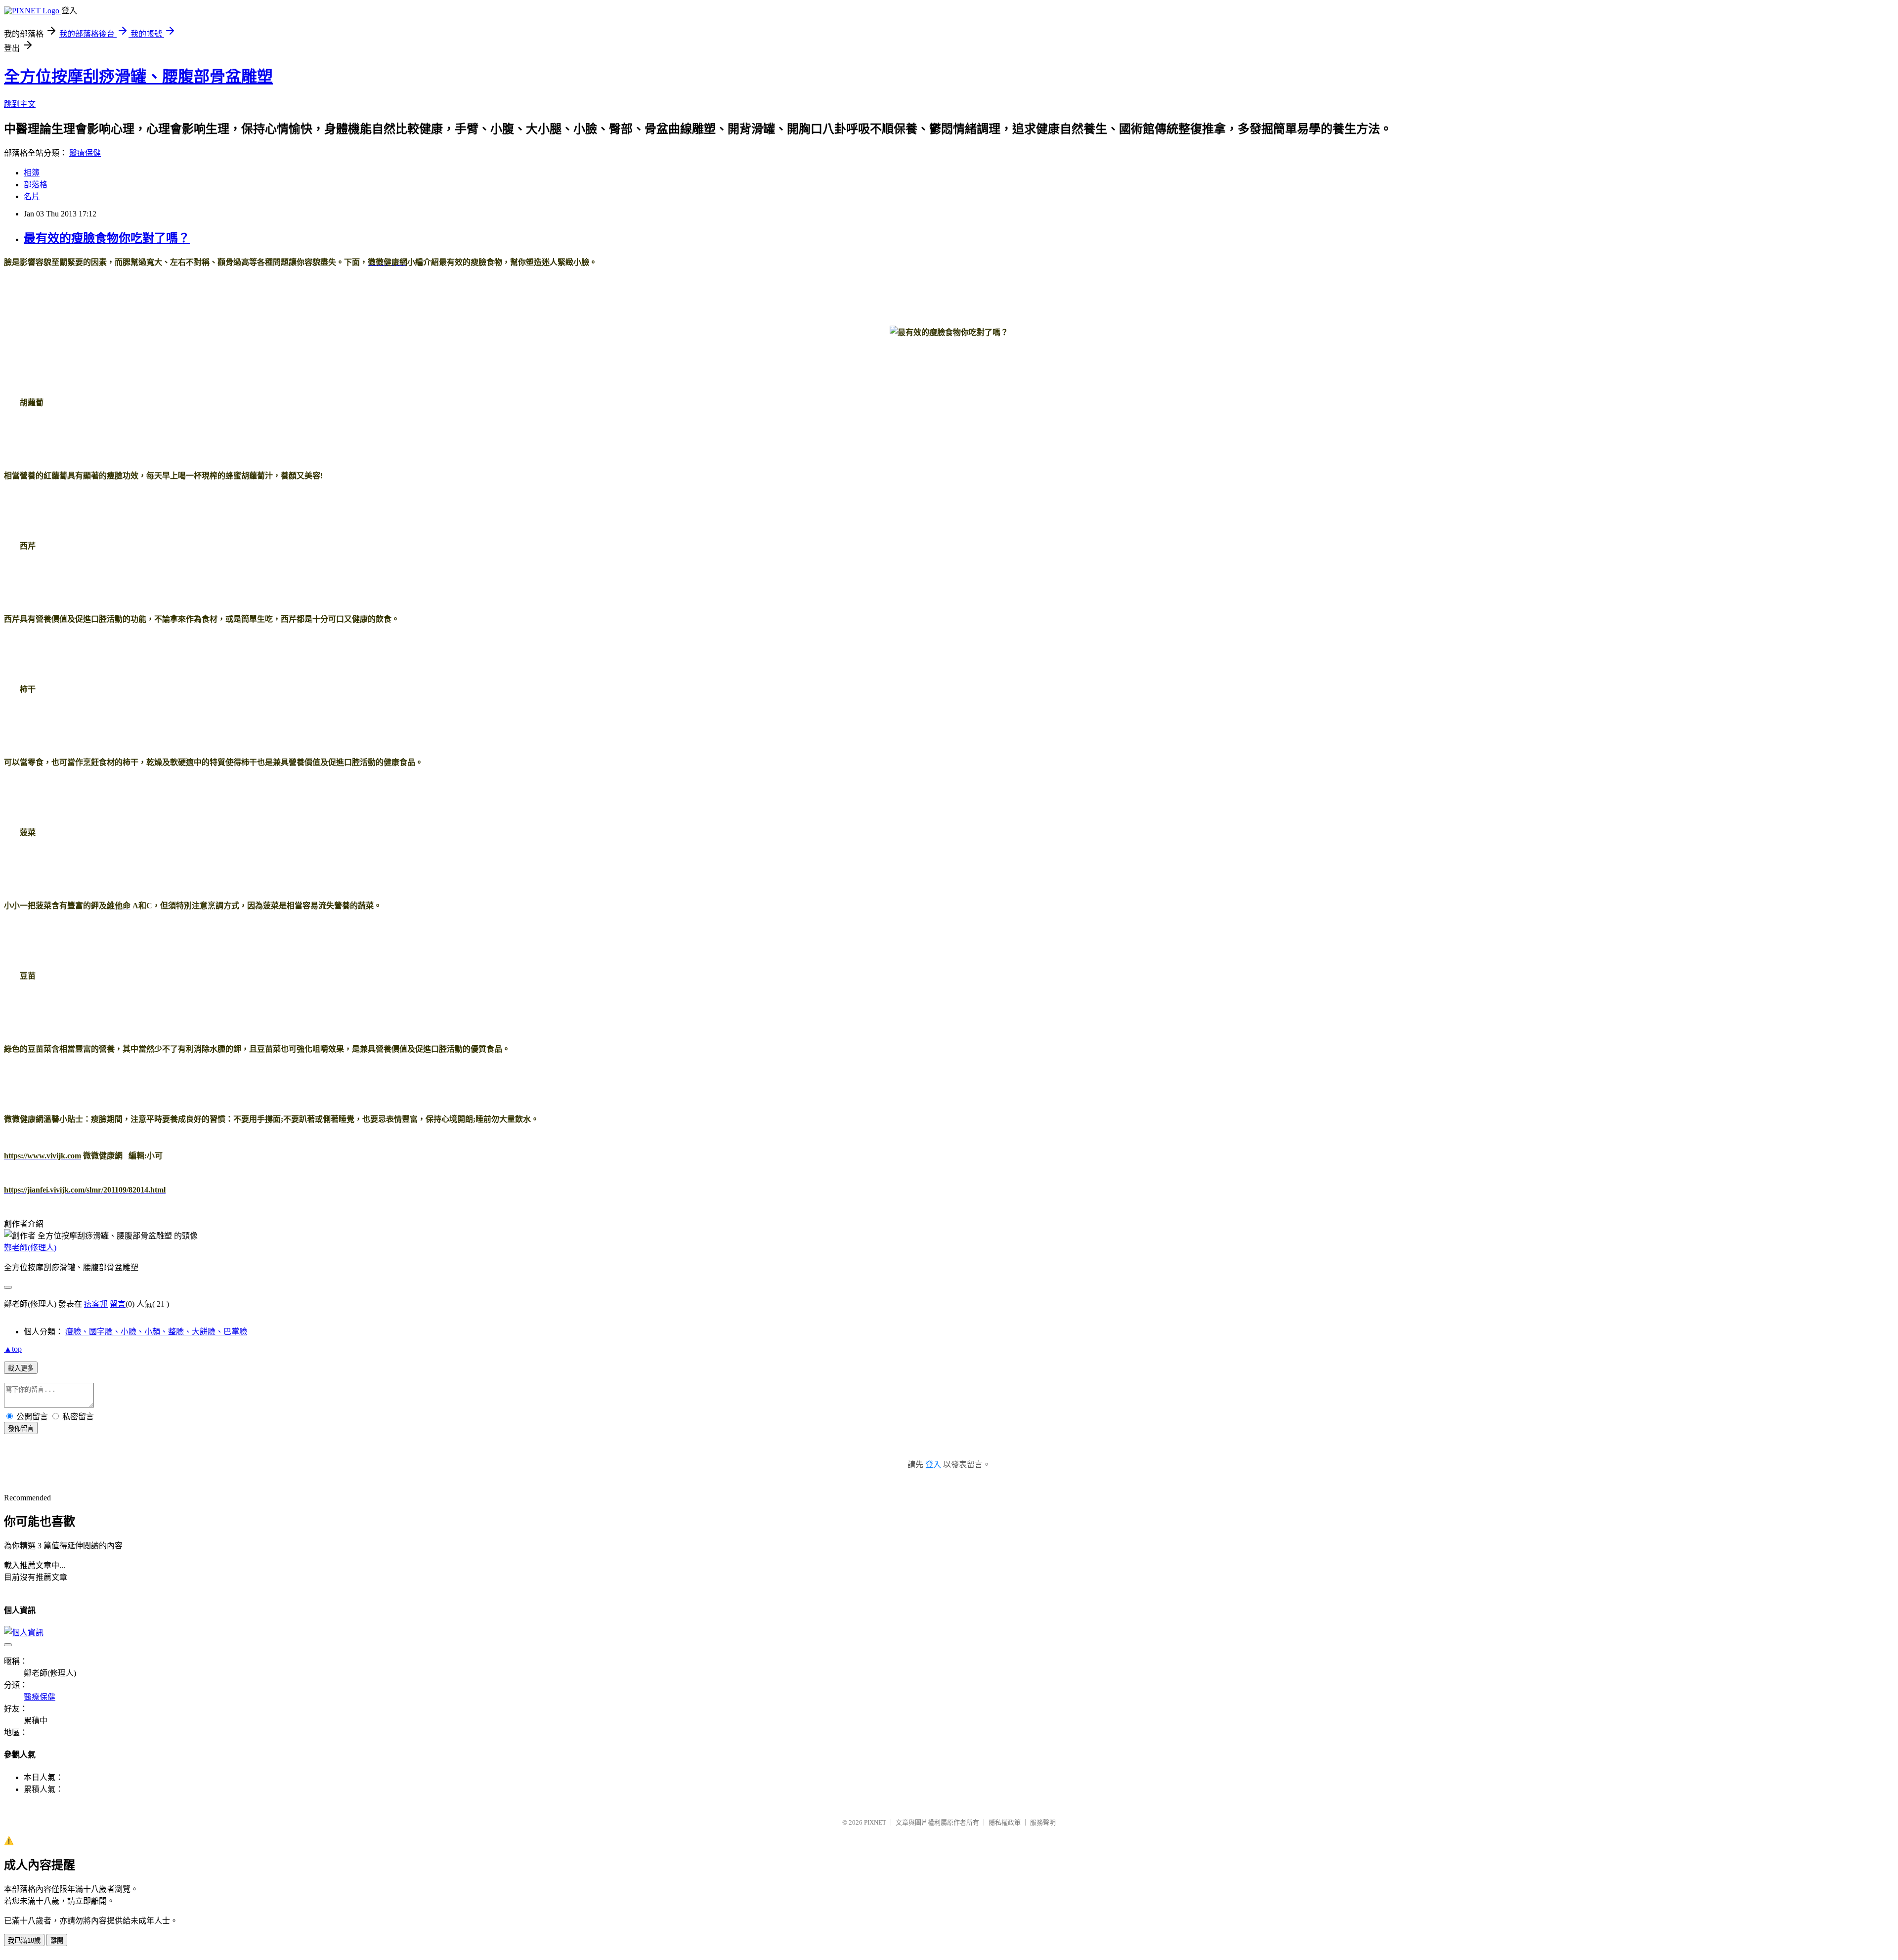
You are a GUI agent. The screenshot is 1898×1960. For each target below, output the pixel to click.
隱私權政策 (1005, 1822)
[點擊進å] (543, 1119)
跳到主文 (20, 104)
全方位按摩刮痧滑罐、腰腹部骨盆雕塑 (138, 77)
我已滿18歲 (24, 1940)
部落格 (36, 185)
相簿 (32, 173)
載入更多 (21, 1368)
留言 (118, 1304)
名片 (32, 196)
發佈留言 (21, 1428)
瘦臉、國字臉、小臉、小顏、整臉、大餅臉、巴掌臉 (156, 1332)
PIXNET (875, 1822)
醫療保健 (85, 153)
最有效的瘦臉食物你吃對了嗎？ (107, 238)
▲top (13, 1349)
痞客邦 (96, 1304)
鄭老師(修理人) (30, 1248)
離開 (57, 1940)
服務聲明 (1043, 1822)
